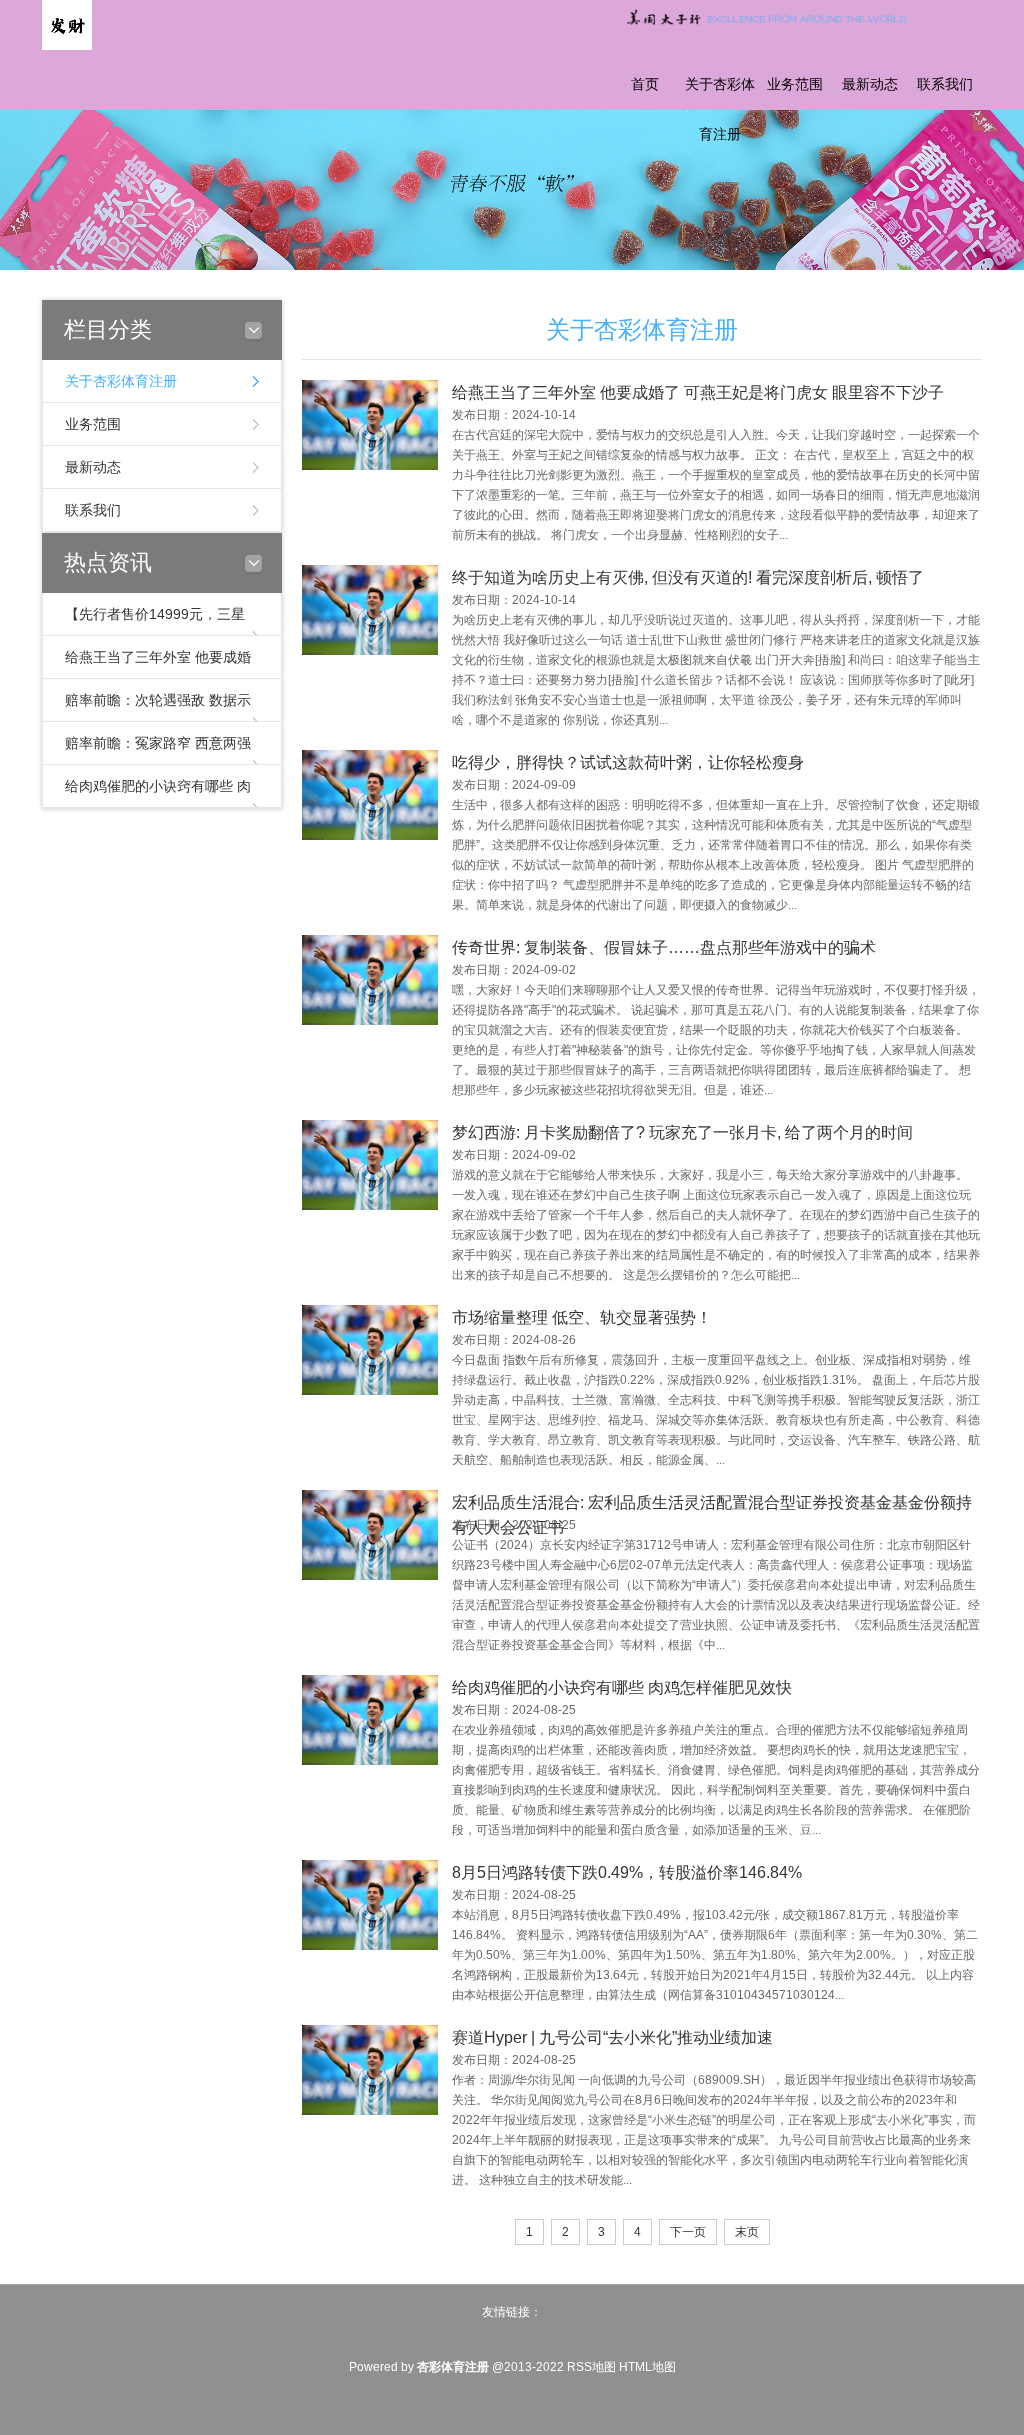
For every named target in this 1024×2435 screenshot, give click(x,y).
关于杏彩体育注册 (720, 109)
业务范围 (795, 84)
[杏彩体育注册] (67, 24)
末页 (747, 2232)
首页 (645, 84)
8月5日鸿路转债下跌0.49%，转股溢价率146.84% (627, 1872)
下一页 (688, 2232)
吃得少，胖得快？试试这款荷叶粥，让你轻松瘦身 (628, 762)
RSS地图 (591, 2367)
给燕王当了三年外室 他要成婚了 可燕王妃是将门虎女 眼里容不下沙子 (698, 392)
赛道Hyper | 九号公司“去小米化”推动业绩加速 (612, 2037)
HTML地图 (647, 2367)
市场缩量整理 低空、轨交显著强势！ (582, 1317)
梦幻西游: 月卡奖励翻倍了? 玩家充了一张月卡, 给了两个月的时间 (682, 1132)
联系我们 (945, 84)
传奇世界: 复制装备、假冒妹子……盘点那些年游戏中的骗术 (664, 947)
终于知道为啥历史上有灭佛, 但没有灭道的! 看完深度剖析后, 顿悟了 (688, 577)
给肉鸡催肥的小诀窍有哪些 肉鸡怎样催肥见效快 (622, 1687)
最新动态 (870, 84)
